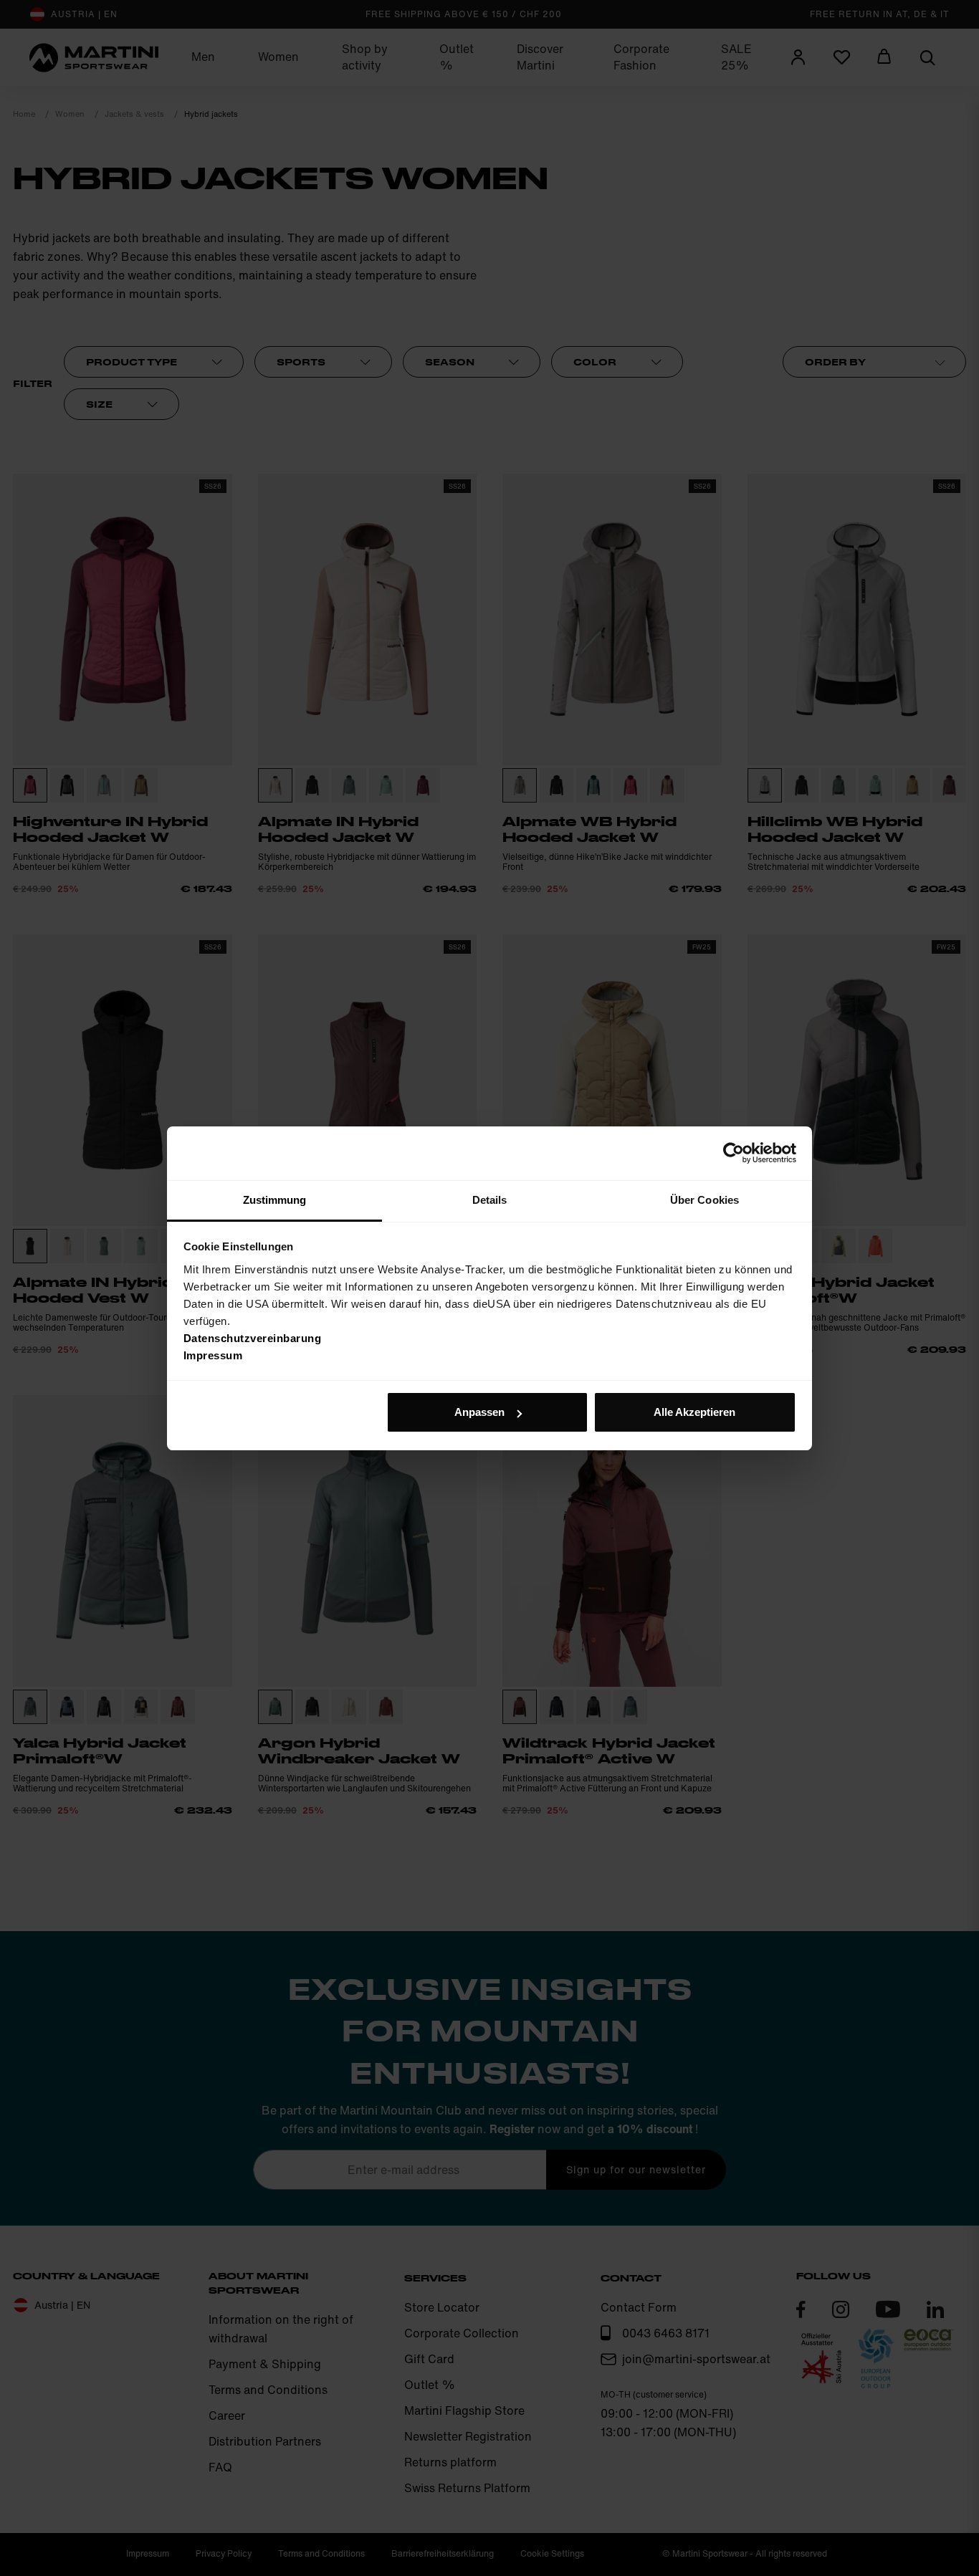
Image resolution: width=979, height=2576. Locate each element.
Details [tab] (490, 1200)
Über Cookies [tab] (705, 1200)
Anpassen (479, 1412)
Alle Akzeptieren (694, 1412)
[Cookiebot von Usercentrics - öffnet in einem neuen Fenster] (734, 1153)
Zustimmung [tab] (275, 1200)
